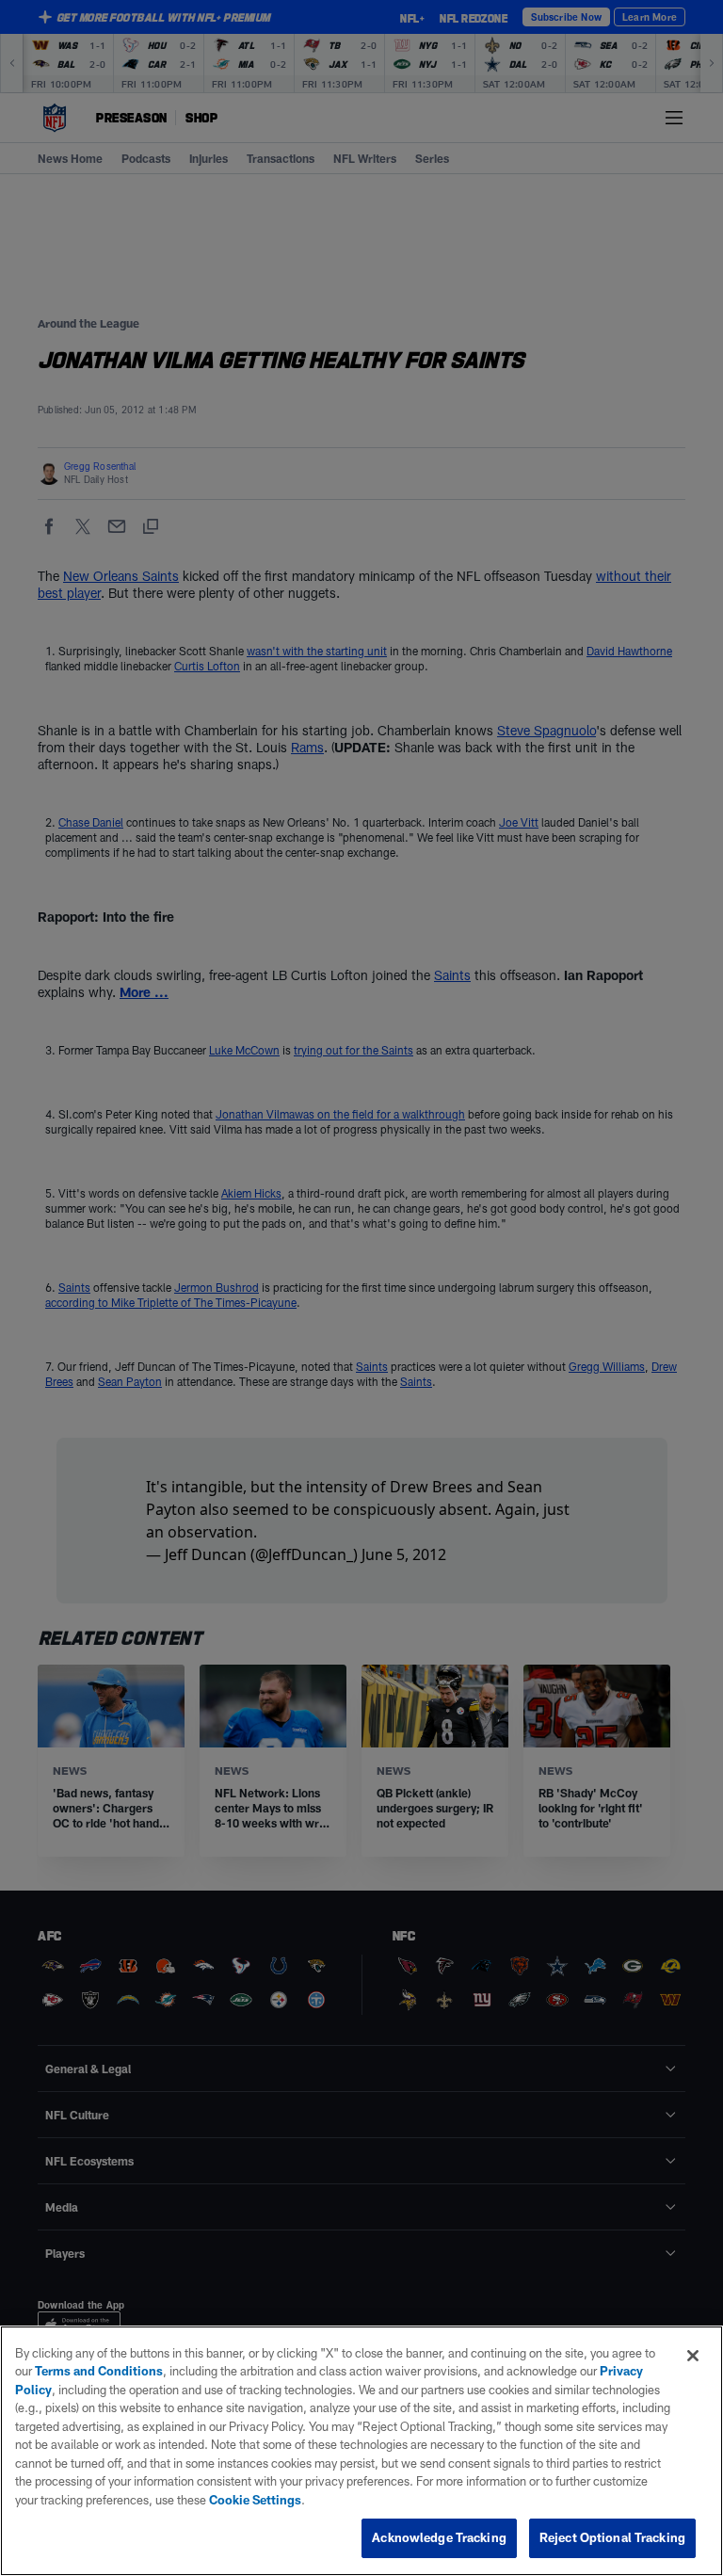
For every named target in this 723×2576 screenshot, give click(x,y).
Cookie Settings (255, 2500)
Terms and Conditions (99, 2371)
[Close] (693, 2356)
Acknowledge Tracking (439, 2537)
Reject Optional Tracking (612, 2537)
